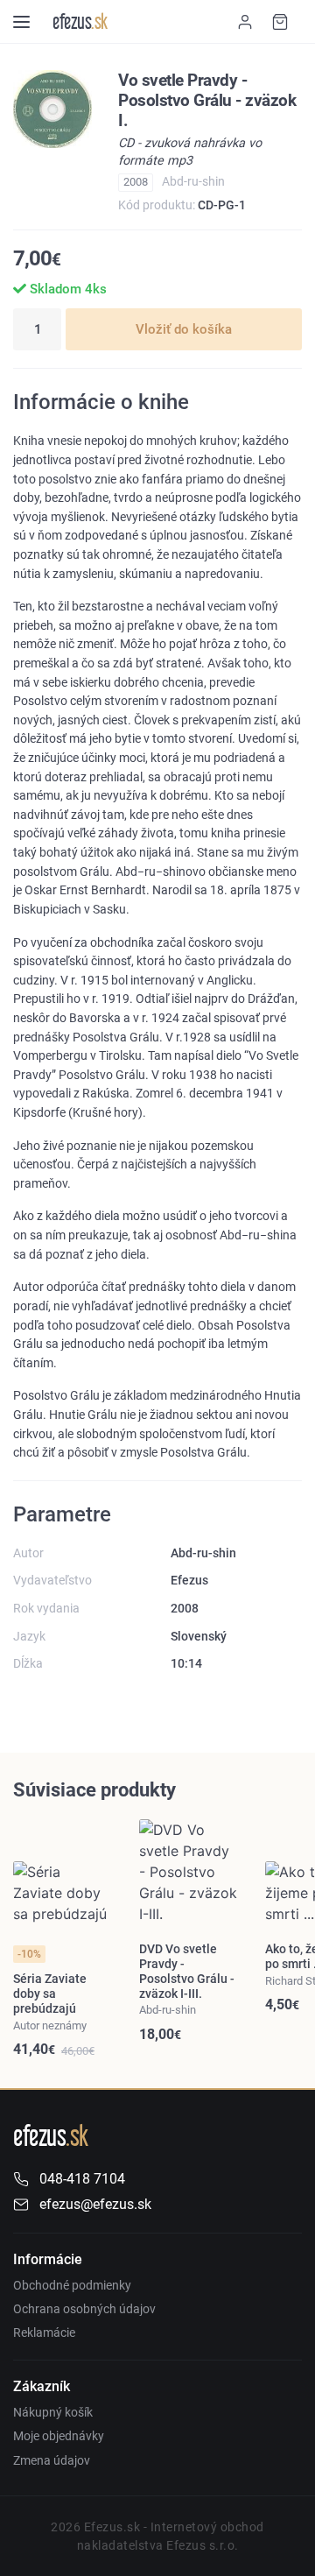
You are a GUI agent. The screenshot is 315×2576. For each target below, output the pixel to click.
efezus (80, 21)
